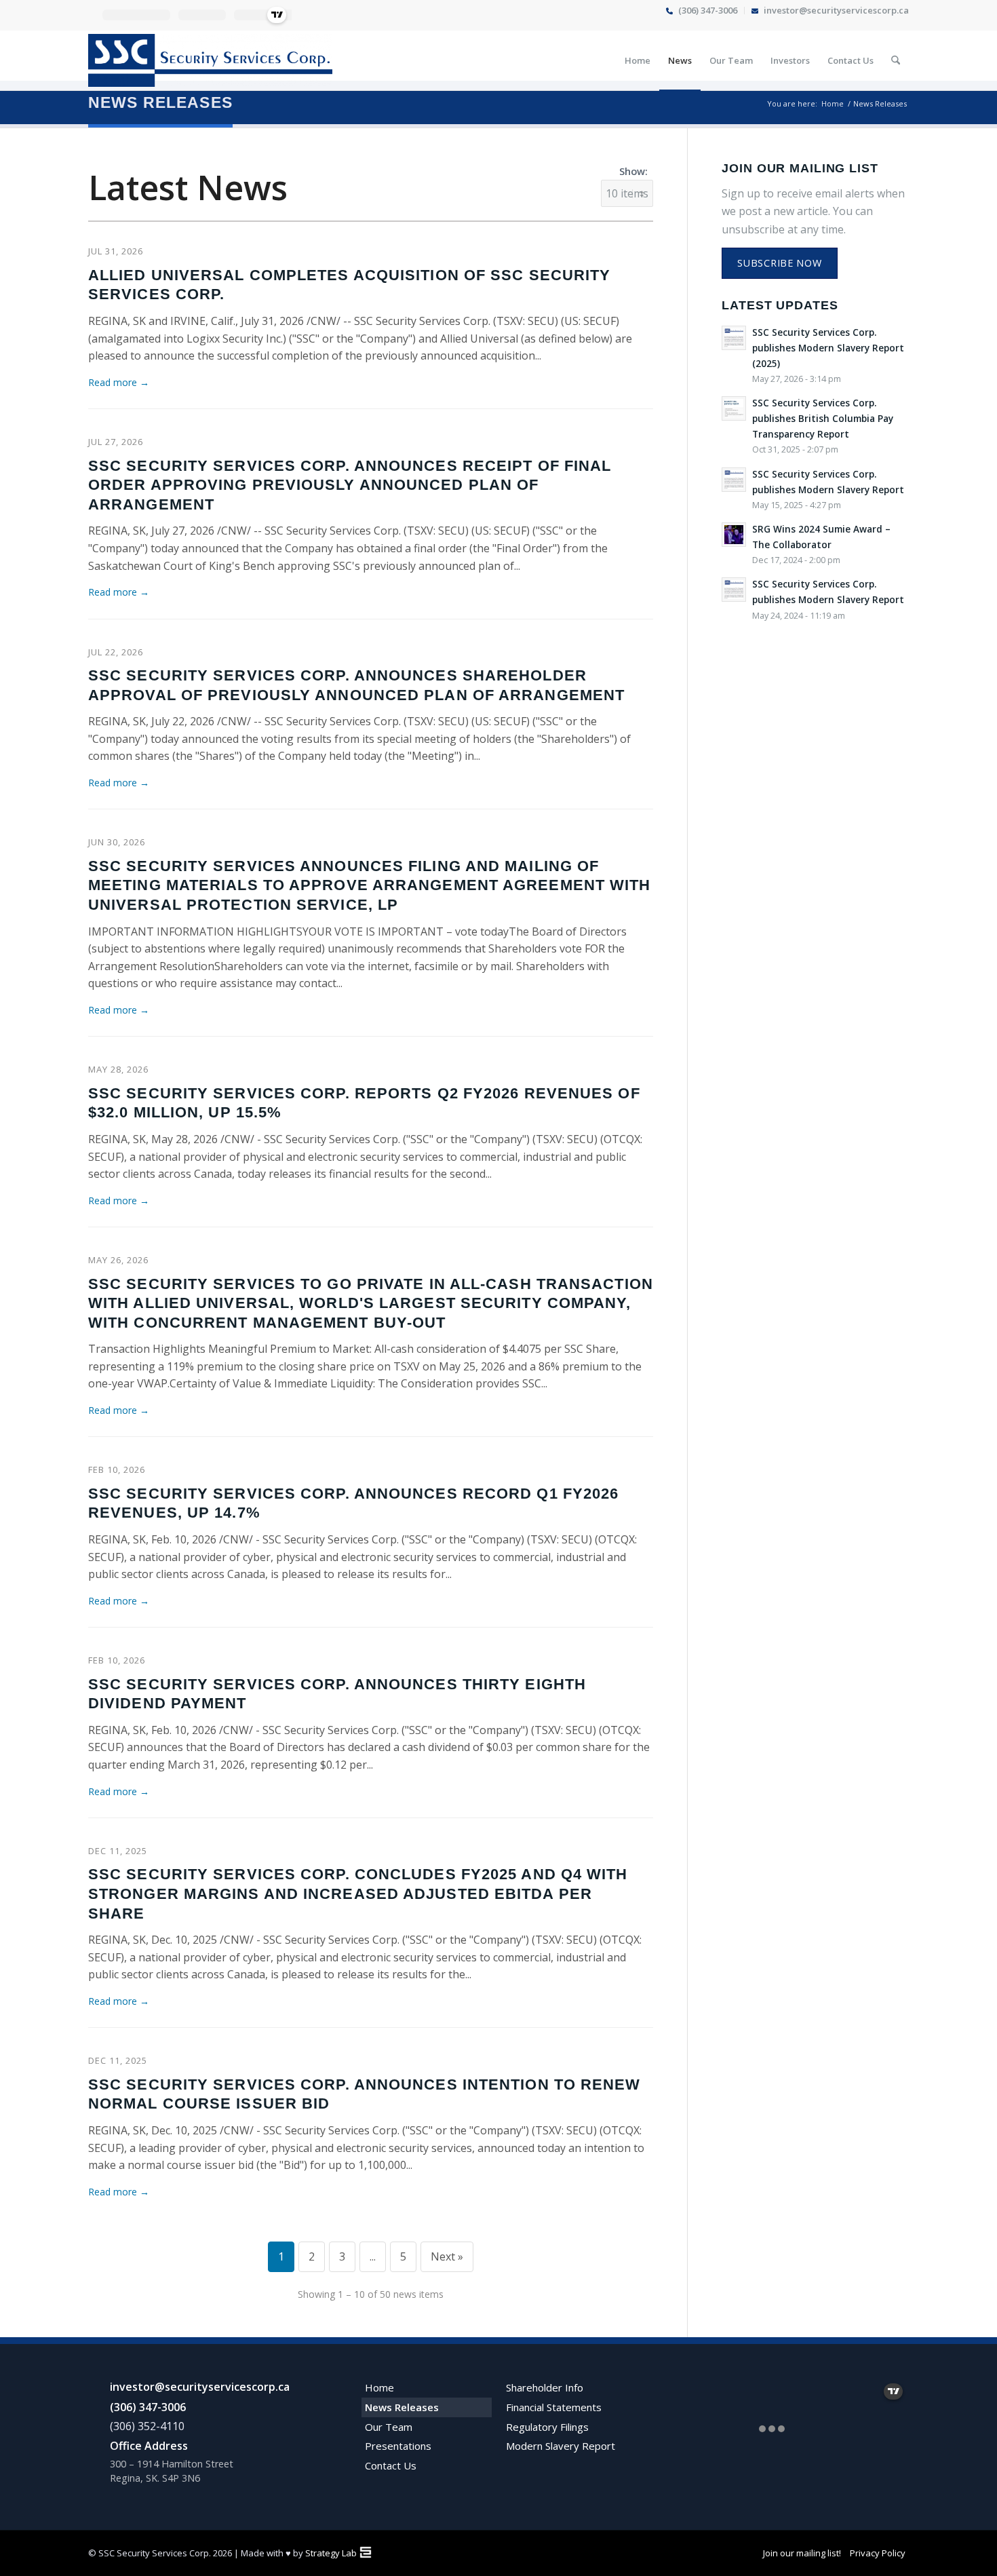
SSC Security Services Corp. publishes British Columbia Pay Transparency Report (823, 418)
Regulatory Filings (547, 2427)
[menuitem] (702, 11)
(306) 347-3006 (148, 2407)
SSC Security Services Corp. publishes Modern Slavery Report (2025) (828, 348)
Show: (633, 171)
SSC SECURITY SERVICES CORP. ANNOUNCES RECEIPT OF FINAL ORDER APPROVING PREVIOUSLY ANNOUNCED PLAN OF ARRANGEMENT (350, 485)
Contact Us (391, 2465)
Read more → (119, 382)
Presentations (398, 2446)
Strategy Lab (331, 2553)
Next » (447, 2256)
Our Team (389, 2427)
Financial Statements (554, 2407)
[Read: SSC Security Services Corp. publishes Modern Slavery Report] (734, 480)
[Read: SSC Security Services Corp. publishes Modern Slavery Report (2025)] (734, 338)
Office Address (149, 2446)
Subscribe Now (779, 263)
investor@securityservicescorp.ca (200, 2387)
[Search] (896, 60)
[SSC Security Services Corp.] (210, 60)
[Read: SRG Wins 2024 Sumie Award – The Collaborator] (734, 535)
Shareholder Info (545, 2387)
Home (379, 2387)
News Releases (160, 102)
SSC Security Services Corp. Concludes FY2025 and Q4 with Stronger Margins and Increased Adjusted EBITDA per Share (358, 1893)
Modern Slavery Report (561, 2446)
